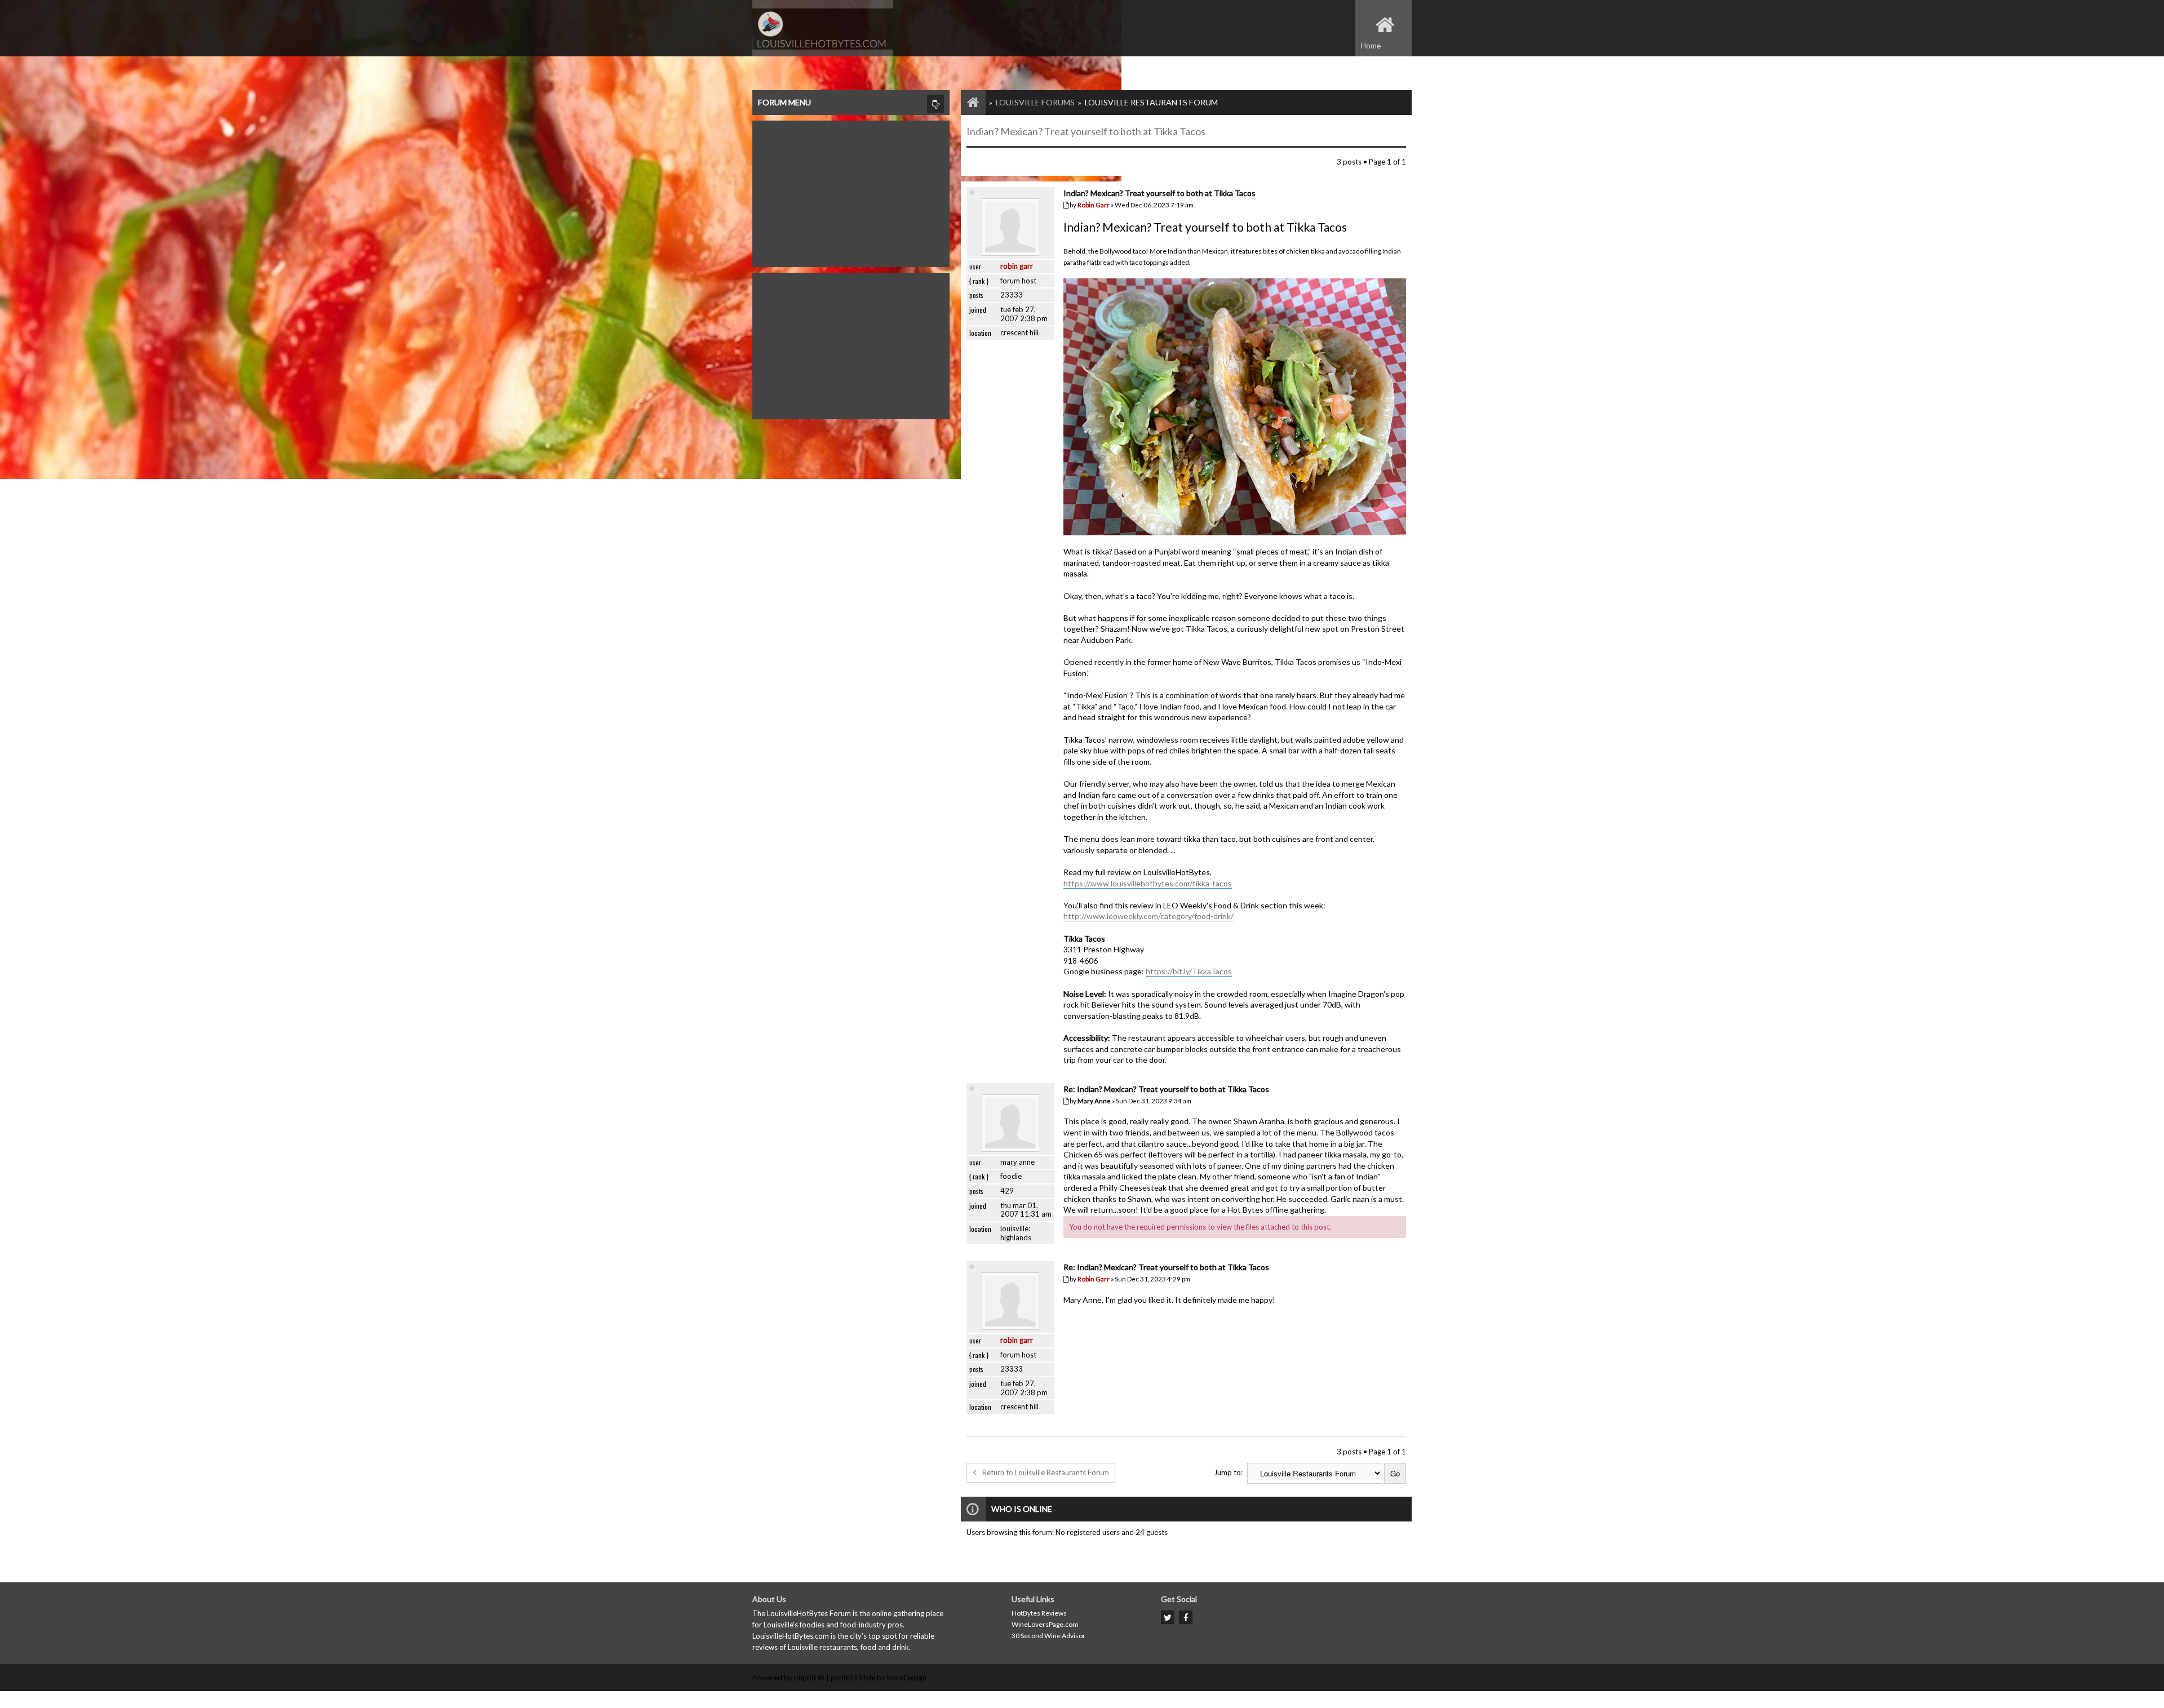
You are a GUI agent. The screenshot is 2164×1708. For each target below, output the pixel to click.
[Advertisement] (851, 191)
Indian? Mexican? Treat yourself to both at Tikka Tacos (1086, 131)
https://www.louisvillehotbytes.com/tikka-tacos (1148, 883)
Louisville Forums (1035, 102)
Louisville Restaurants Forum (1151, 102)
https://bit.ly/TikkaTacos (1189, 971)
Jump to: (1228, 1472)
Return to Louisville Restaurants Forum (1046, 1472)
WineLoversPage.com (1045, 1624)
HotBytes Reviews (1039, 1613)
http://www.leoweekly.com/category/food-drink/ (1148, 916)
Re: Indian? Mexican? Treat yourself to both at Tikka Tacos (1166, 1089)
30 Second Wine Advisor (1048, 1636)
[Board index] (968, 102)
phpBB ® (809, 1678)
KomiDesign (907, 1678)
